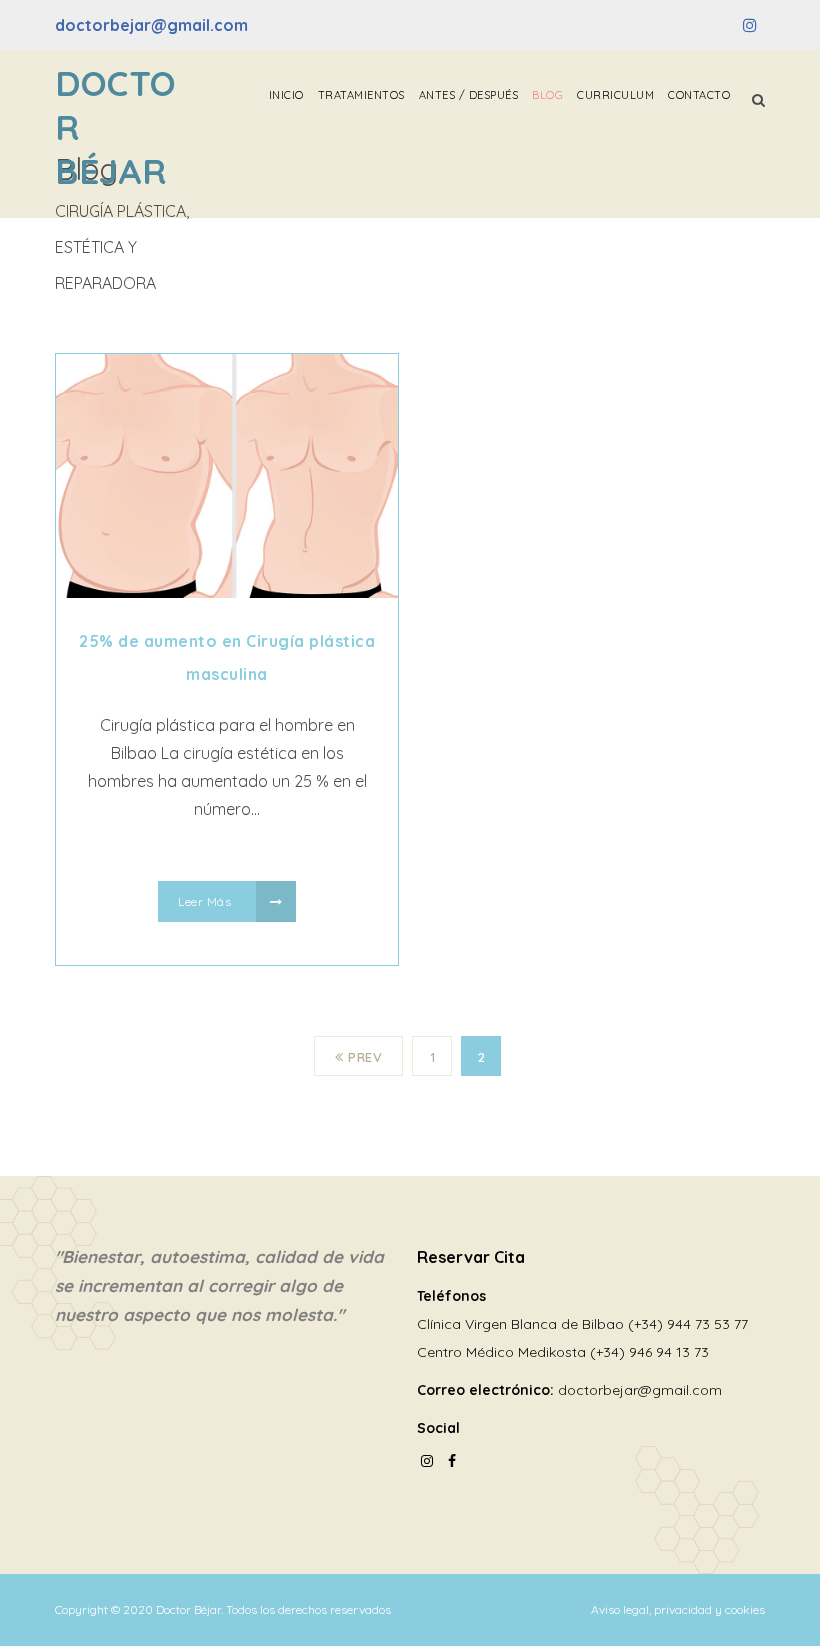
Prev (365, 1057)
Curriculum (615, 95)
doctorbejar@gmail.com (151, 25)
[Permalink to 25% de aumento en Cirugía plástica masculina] (227, 592)
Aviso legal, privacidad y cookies (678, 1609)
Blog (547, 95)
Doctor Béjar (116, 127)
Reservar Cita (471, 1257)
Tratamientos (361, 95)
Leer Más (206, 901)
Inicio (286, 95)
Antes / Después (469, 95)
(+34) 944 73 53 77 (688, 1324)
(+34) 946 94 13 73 (649, 1352)
